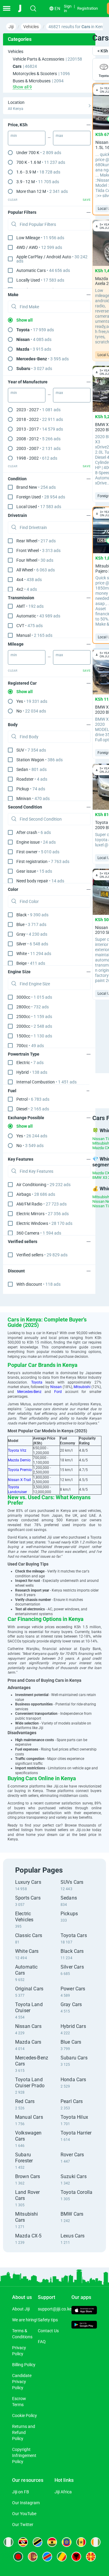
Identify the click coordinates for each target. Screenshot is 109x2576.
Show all (25, 320)
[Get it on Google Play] (84, 2325)
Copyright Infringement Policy (24, 2455)
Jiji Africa (63, 2492)
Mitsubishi (82, 1387)
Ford (58, 1392)
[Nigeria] (8, 2542)
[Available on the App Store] (84, 2311)
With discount (38, 1284)
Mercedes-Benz (29, 1392)
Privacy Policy (19, 2351)
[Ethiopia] (67, 2542)
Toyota (37, 1382)
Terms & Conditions (22, 2334)
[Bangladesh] (18, 2557)
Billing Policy (24, 2365)
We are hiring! (25, 2320)
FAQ (42, 2342)
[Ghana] (52, 2542)
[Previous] (86, 1085)
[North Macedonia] (91, 2557)
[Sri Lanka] (33, 2557)
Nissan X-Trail (19, 1480)
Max (59, 136)
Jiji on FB (21, 2492)
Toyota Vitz (17, 1450)
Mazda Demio (19, 1460)
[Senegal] (81, 2542)
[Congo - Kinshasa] (47, 2557)
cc (34, 997)
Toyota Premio (20, 1470)
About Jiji (21, 2309)
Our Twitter (23, 2525)
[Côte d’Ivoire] (96, 2542)
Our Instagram (26, 2503)
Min (14, 136)
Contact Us (48, 2331)
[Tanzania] (38, 2542)
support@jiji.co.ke (55, 2309)
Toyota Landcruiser (17, 1490)
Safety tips (48, 2320)
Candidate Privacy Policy (22, 2382)
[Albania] (76, 2557)
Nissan (56, 1387)
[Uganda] (23, 2542)
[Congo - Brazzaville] (62, 2557)
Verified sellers (42, 1255)
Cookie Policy (25, 2416)
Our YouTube (24, 2514)
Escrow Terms (19, 2402)
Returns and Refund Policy (24, 2432)
